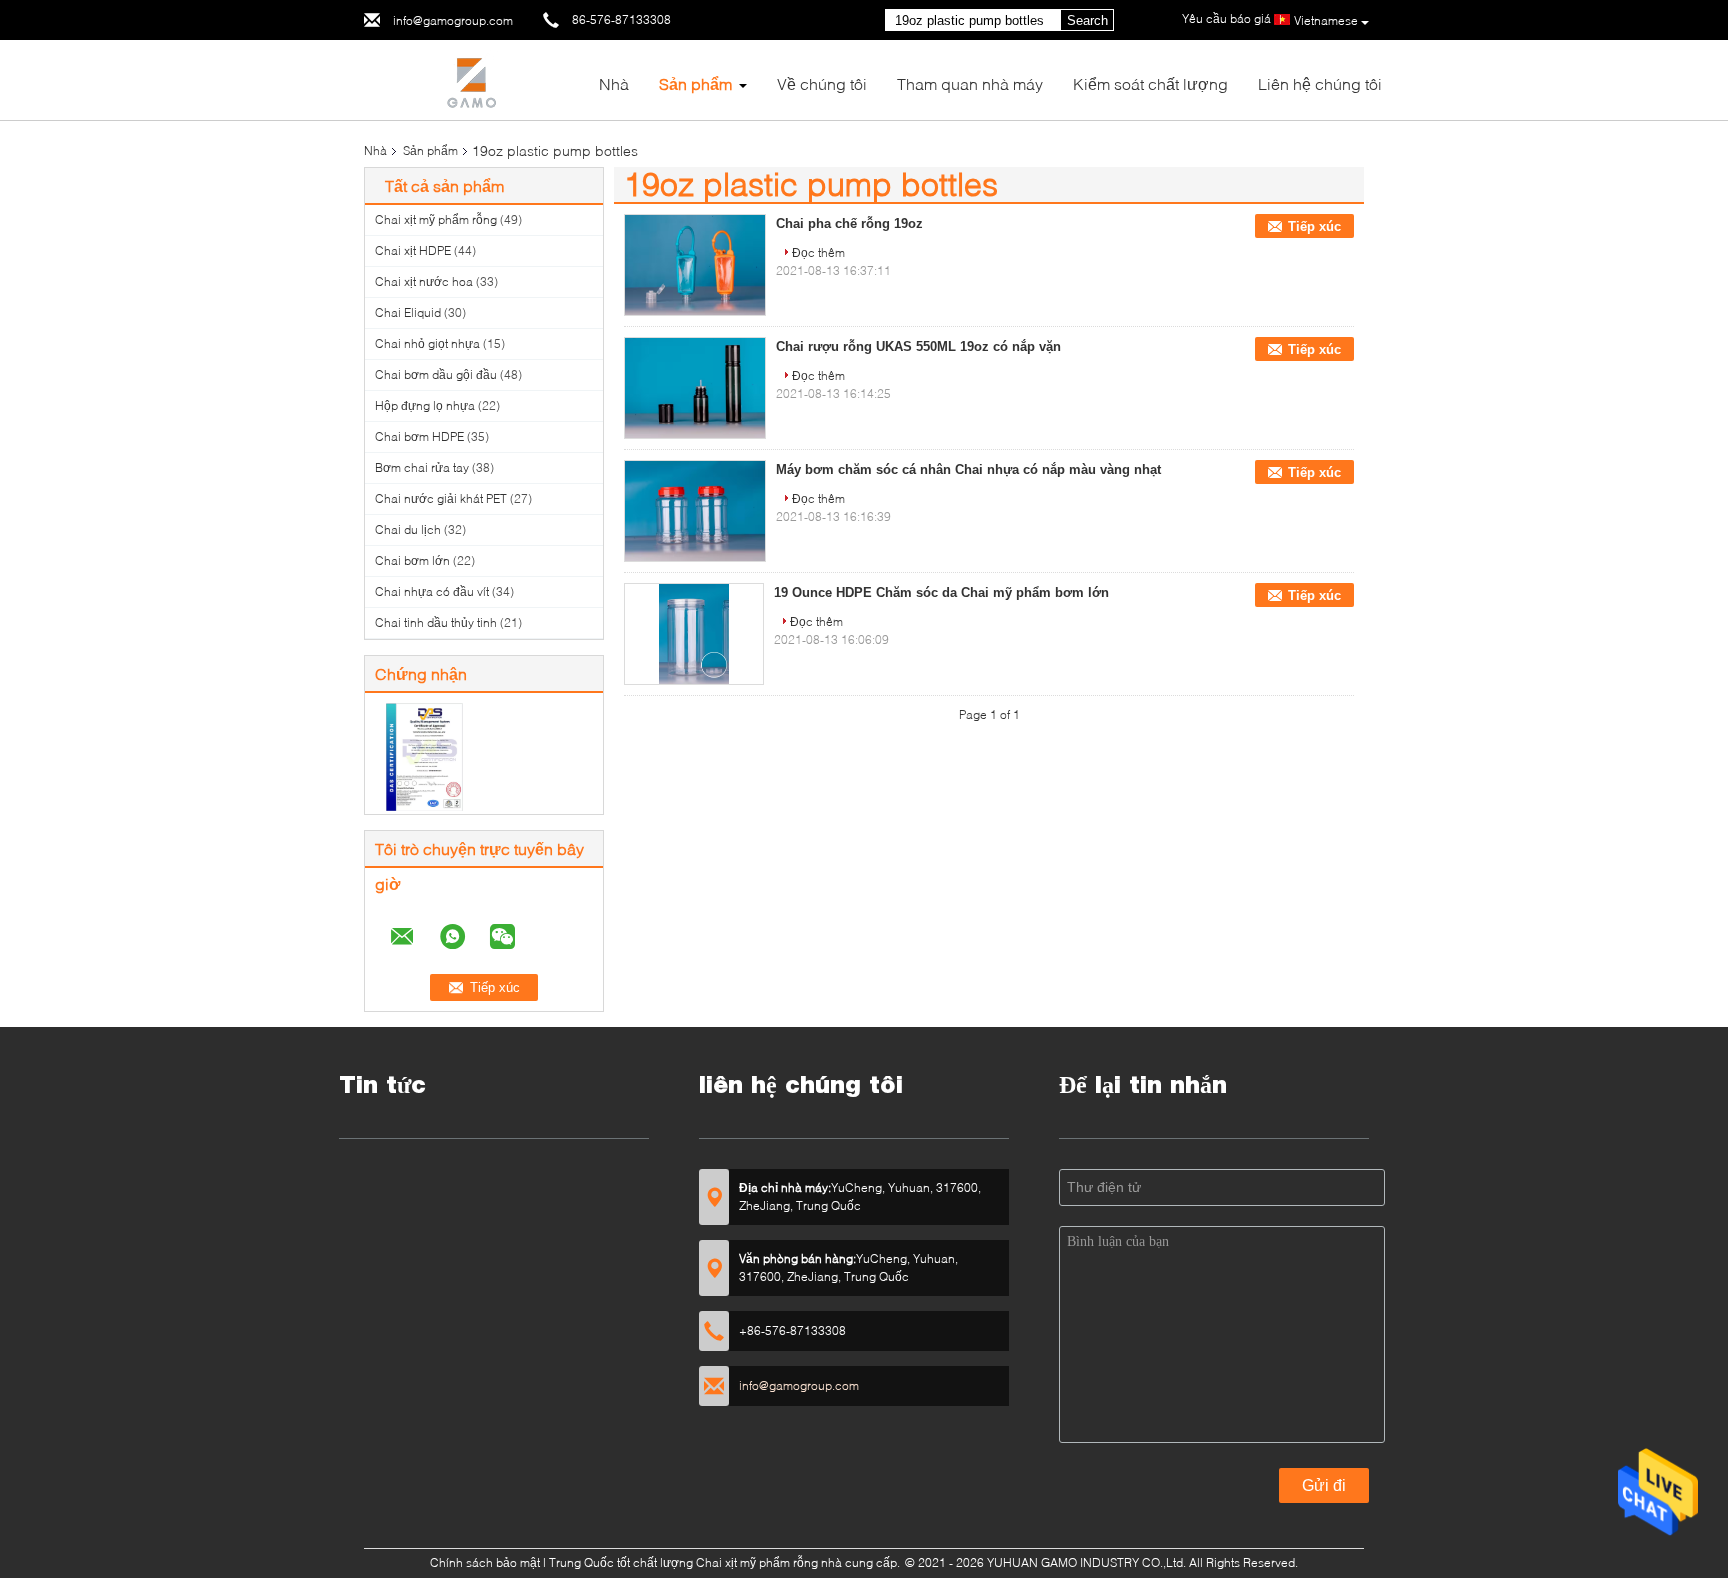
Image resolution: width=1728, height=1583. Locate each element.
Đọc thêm (818, 252)
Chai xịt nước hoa (424, 281)
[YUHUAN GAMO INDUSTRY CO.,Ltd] (474, 78)
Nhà (614, 83)
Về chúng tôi (822, 83)
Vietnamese (1326, 20)
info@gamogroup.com (453, 20)
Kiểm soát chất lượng (1150, 83)
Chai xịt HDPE (413, 250)
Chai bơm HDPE (419, 436)
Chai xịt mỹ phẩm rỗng (436, 219)
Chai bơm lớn (412, 560)
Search (1087, 20)
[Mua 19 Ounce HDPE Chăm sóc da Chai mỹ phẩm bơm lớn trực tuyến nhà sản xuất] (694, 634)
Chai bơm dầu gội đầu (436, 374)
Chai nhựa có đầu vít (432, 591)
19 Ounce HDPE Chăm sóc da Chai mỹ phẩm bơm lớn (941, 592)
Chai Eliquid (408, 312)
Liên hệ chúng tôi (1320, 83)
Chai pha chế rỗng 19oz (849, 223)
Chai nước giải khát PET (441, 498)
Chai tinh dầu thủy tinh (436, 622)
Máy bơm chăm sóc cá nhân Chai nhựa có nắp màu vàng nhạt (968, 469)
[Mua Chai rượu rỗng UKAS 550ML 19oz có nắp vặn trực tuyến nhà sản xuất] (695, 388)
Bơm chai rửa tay (422, 467)
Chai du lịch (408, 529)
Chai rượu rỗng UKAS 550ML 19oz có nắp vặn (918, 346)
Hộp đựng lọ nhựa (425, 405)
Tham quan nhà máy (970, 83)
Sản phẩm (695, 83)
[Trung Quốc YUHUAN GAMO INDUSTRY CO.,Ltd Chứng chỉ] (424, 755)
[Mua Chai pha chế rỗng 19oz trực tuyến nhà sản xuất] (695, 265)
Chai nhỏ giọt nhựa (427, 343)
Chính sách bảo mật (485, 1562)
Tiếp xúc (1314, 226)
